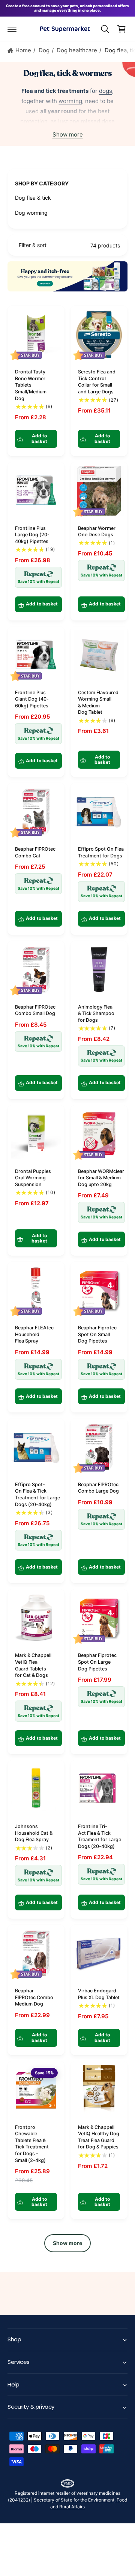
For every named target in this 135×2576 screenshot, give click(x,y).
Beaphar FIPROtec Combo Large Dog (98, 1488)
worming (70, 101)
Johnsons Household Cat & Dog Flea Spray (34, 1833)
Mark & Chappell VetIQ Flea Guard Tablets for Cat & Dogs (33, 1665)
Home (23, 50)
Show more (68, 134)
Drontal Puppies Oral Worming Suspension (33, 1178)
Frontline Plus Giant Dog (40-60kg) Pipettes (32, 699)
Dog (44, 50)
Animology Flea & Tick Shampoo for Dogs (96, 1013)
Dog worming (31, 213)
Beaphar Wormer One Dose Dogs (97, 532)
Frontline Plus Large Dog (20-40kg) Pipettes (32, 535)
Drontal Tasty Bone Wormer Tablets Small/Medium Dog (31, 385)
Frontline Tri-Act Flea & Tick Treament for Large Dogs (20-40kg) (100, 1836)
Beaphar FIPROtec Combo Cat (35, 852)
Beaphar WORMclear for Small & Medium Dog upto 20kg (101, 1178)
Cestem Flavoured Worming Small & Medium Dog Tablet (98, 702)
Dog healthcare (77, 50)
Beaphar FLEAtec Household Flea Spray (34, 1334)
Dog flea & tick (33, 198)
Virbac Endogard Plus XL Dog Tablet (99, 1994)
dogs (106, 91)
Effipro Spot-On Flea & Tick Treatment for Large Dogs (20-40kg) (37, 1494)
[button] (12, 29)
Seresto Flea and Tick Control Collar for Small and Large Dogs (97, 382)
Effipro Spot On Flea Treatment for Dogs (101, 852)
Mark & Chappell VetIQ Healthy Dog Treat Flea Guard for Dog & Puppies (99, 2137)
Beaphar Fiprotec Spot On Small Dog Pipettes (97, 1334)
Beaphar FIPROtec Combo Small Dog (35, 1010)
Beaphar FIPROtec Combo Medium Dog (34, 1997)
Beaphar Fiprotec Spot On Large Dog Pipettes (97, 1662)
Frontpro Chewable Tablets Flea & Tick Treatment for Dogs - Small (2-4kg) (32, 2144)
